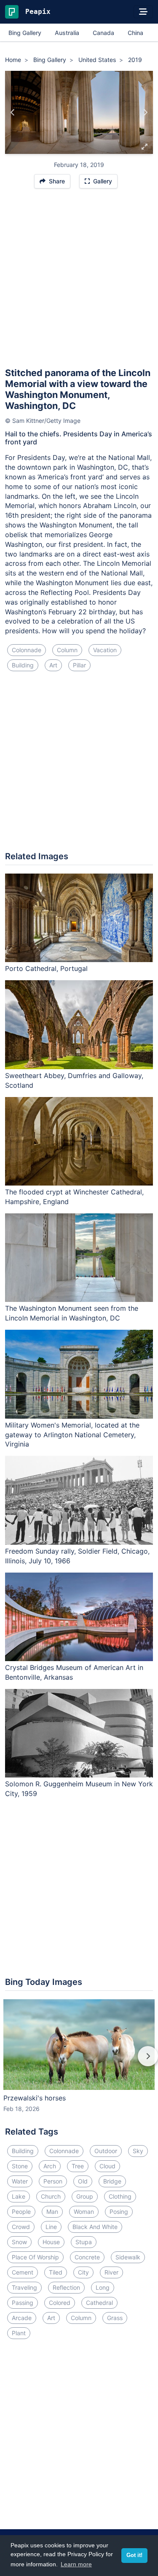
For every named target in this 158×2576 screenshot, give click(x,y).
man (52, 2212)
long (103, 2287)
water (20, 2181)
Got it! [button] (134, 2555)
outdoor (106, 2151)
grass (115, 2318)
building (23, 665)
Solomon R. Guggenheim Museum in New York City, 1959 (79, 1789)
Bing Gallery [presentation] (25, 33)
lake (19, 2196)
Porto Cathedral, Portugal (46, 968)
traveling (24, 2287)
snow (19, 2242)
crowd (21, 2227)
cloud (107, 2166)
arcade (22, 2318)
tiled (56, 2272)
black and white (95, 2227)
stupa (84, 2242)
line (51, 2227)
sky (138, 2151)
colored (60, 2303)
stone (20, 2166)
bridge (112, 2181)
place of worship (35, 2257)
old (83, 2181)
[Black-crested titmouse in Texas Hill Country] (13, 113)
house (51, 2242)
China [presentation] (135, 33)
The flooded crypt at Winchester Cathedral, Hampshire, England (74, 1197)
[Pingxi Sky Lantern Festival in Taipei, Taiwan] (145, 113)
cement (23, 2272)
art (53, 665)
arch (50, 2166)
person (53, 2181)
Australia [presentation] (67, 33)
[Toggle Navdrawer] (143, 12)
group (85, 2196)
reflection (66, 2287)
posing (119, 2212)
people (21, 2212)
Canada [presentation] (103, 33)
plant (19, 2333)
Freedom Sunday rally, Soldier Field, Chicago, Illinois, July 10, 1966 (77, 1556)
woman (84, 2212)
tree (78, 2166)
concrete (87, 2257)
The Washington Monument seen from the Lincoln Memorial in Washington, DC (72, 1313)
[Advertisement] (79, 282)
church (51, 2196)
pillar (79, 665)
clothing (120, 2196)
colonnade (27, 650)
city (83, 2272)
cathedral (99, 2303)
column (67, 650)
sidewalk (128, 2257)
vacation (105, 650)
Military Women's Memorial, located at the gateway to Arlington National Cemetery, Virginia (72, 1435)
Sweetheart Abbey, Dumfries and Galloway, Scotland (74, 1080)
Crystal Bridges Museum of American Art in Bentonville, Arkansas (74, 1672)
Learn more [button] (76, 2564)
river (111, 2272)
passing (23, 2303)
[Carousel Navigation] (79, 2062)
